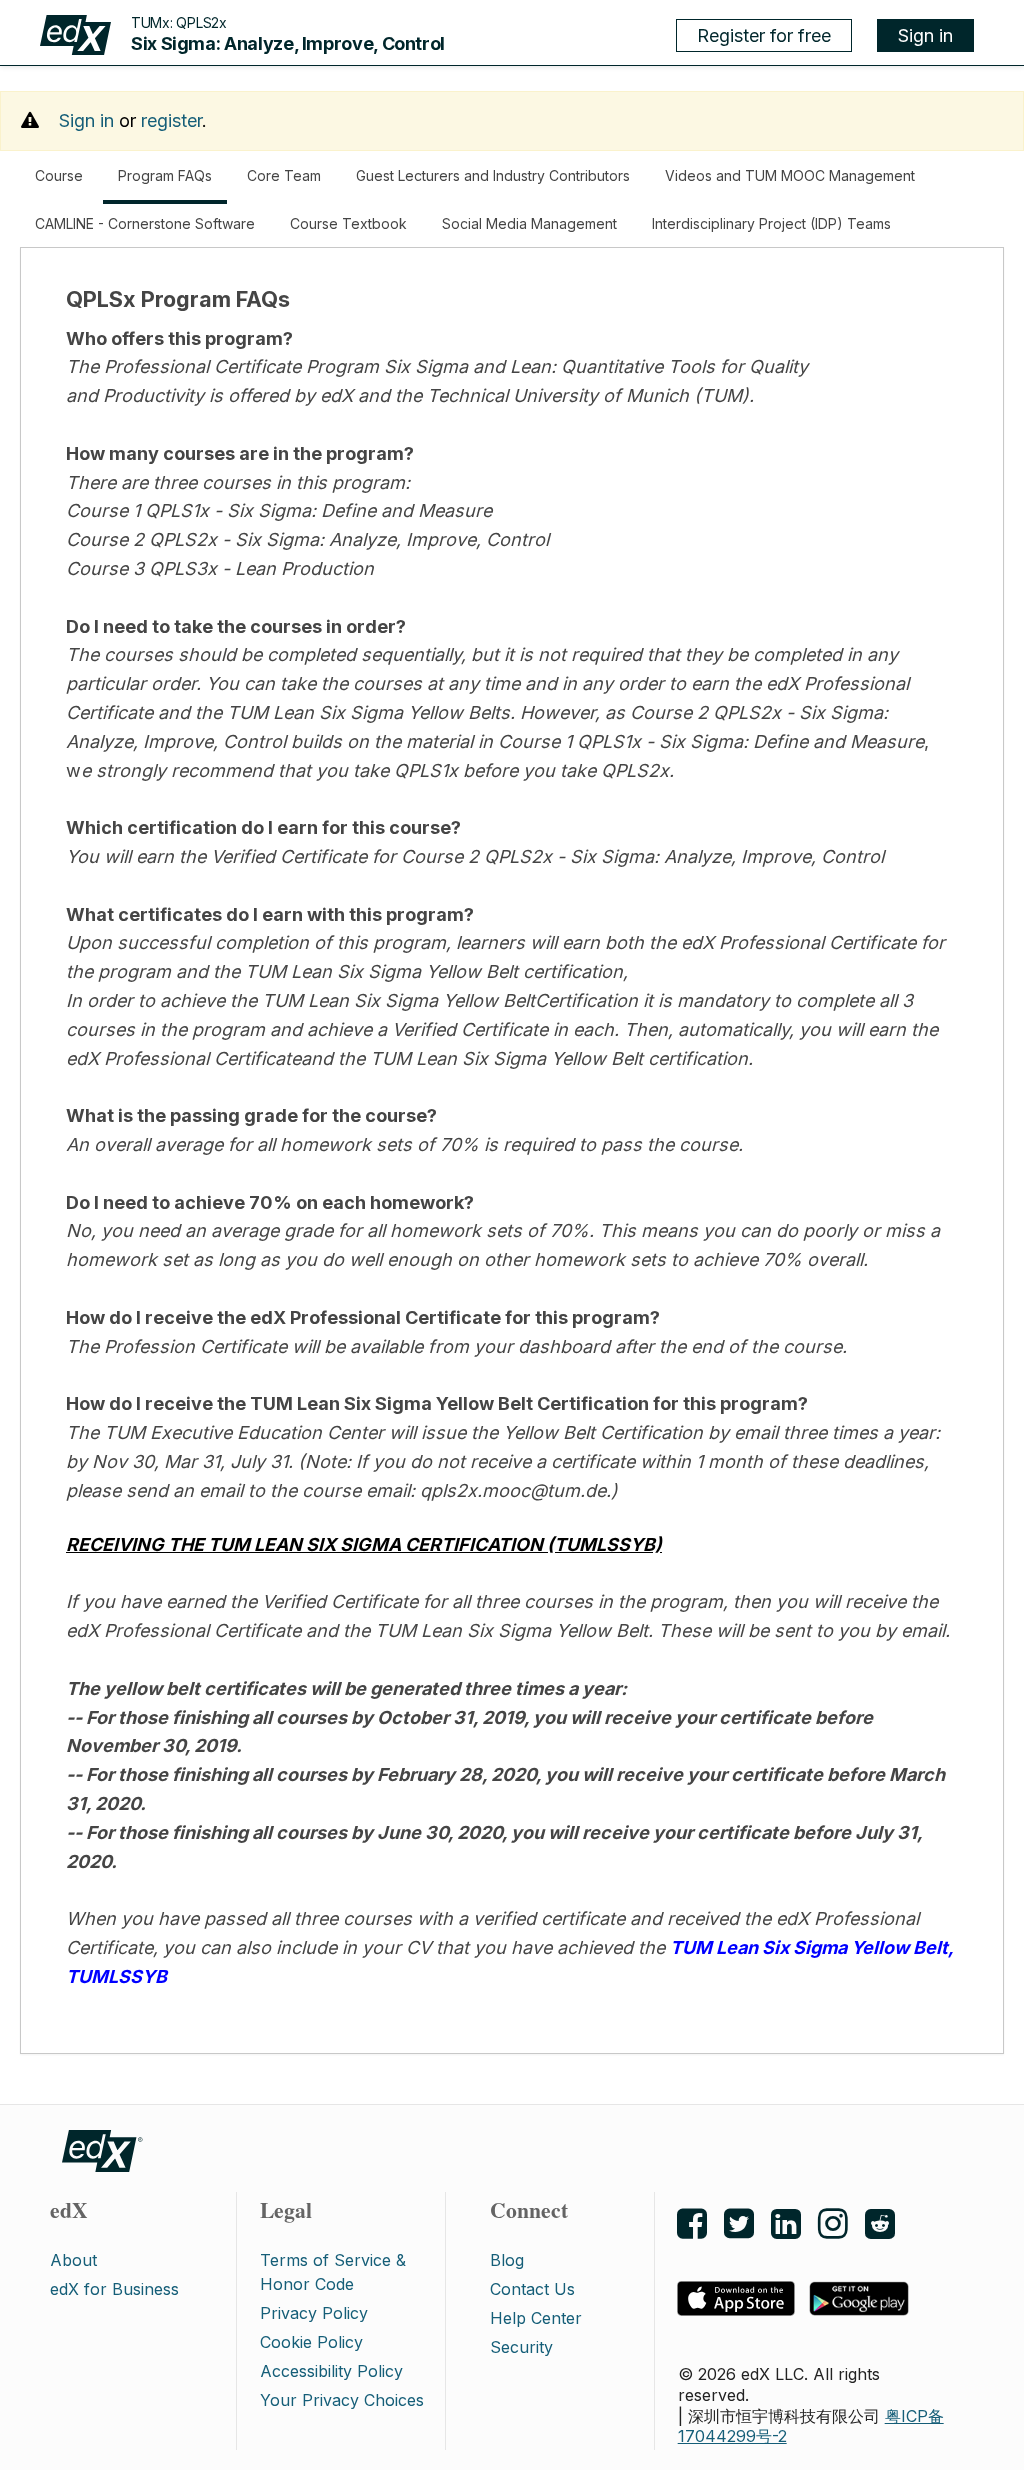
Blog (507, 2260)
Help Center (536, 2318)
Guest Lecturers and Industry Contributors (493, 175)
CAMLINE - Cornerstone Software (145, 223)
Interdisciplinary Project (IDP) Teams (771, 223)
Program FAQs (172, 185)
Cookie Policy (311, 2342)
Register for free (764, 35)
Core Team (284, 175)
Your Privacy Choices (342, 2400)
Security (521, 2347)
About (73, 2260)
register (171, 120)
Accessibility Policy (331, 2371)
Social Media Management (529, 223)
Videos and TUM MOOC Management (790, 175)
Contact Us (532, 2289)
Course (59, 175)
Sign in (925, 35)
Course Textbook (348, 223)
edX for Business (114, 2289)
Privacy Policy (314, 2313)
